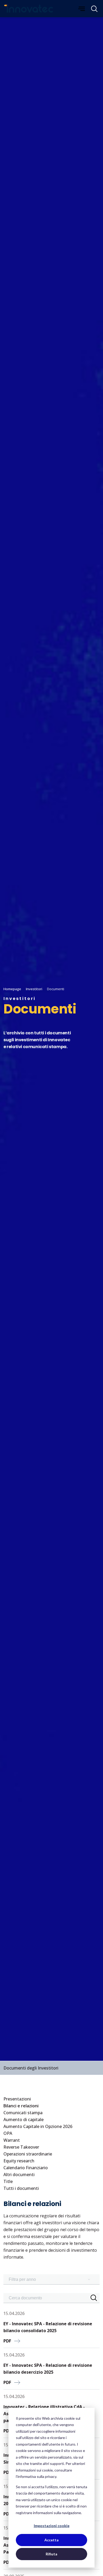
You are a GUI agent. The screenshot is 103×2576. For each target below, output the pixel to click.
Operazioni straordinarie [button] (28, 2154)
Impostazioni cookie (52, 2526)
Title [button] (8, 2181)
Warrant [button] (12, 2140)
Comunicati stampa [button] (23, 2113)
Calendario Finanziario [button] (26, 2168)
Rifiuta (51, 2554)
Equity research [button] (19, 2161)
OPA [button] (8, 2133)
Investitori (34, 989)
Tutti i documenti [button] (21, 2188)
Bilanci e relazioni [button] (21, 2106)
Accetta (51, 2540)
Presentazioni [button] (17, 2099)
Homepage (12, 989)
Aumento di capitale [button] (24, 2120)
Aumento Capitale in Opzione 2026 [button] (38, 2126)
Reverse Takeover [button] (21, 2147)
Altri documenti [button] (19, 2175)
